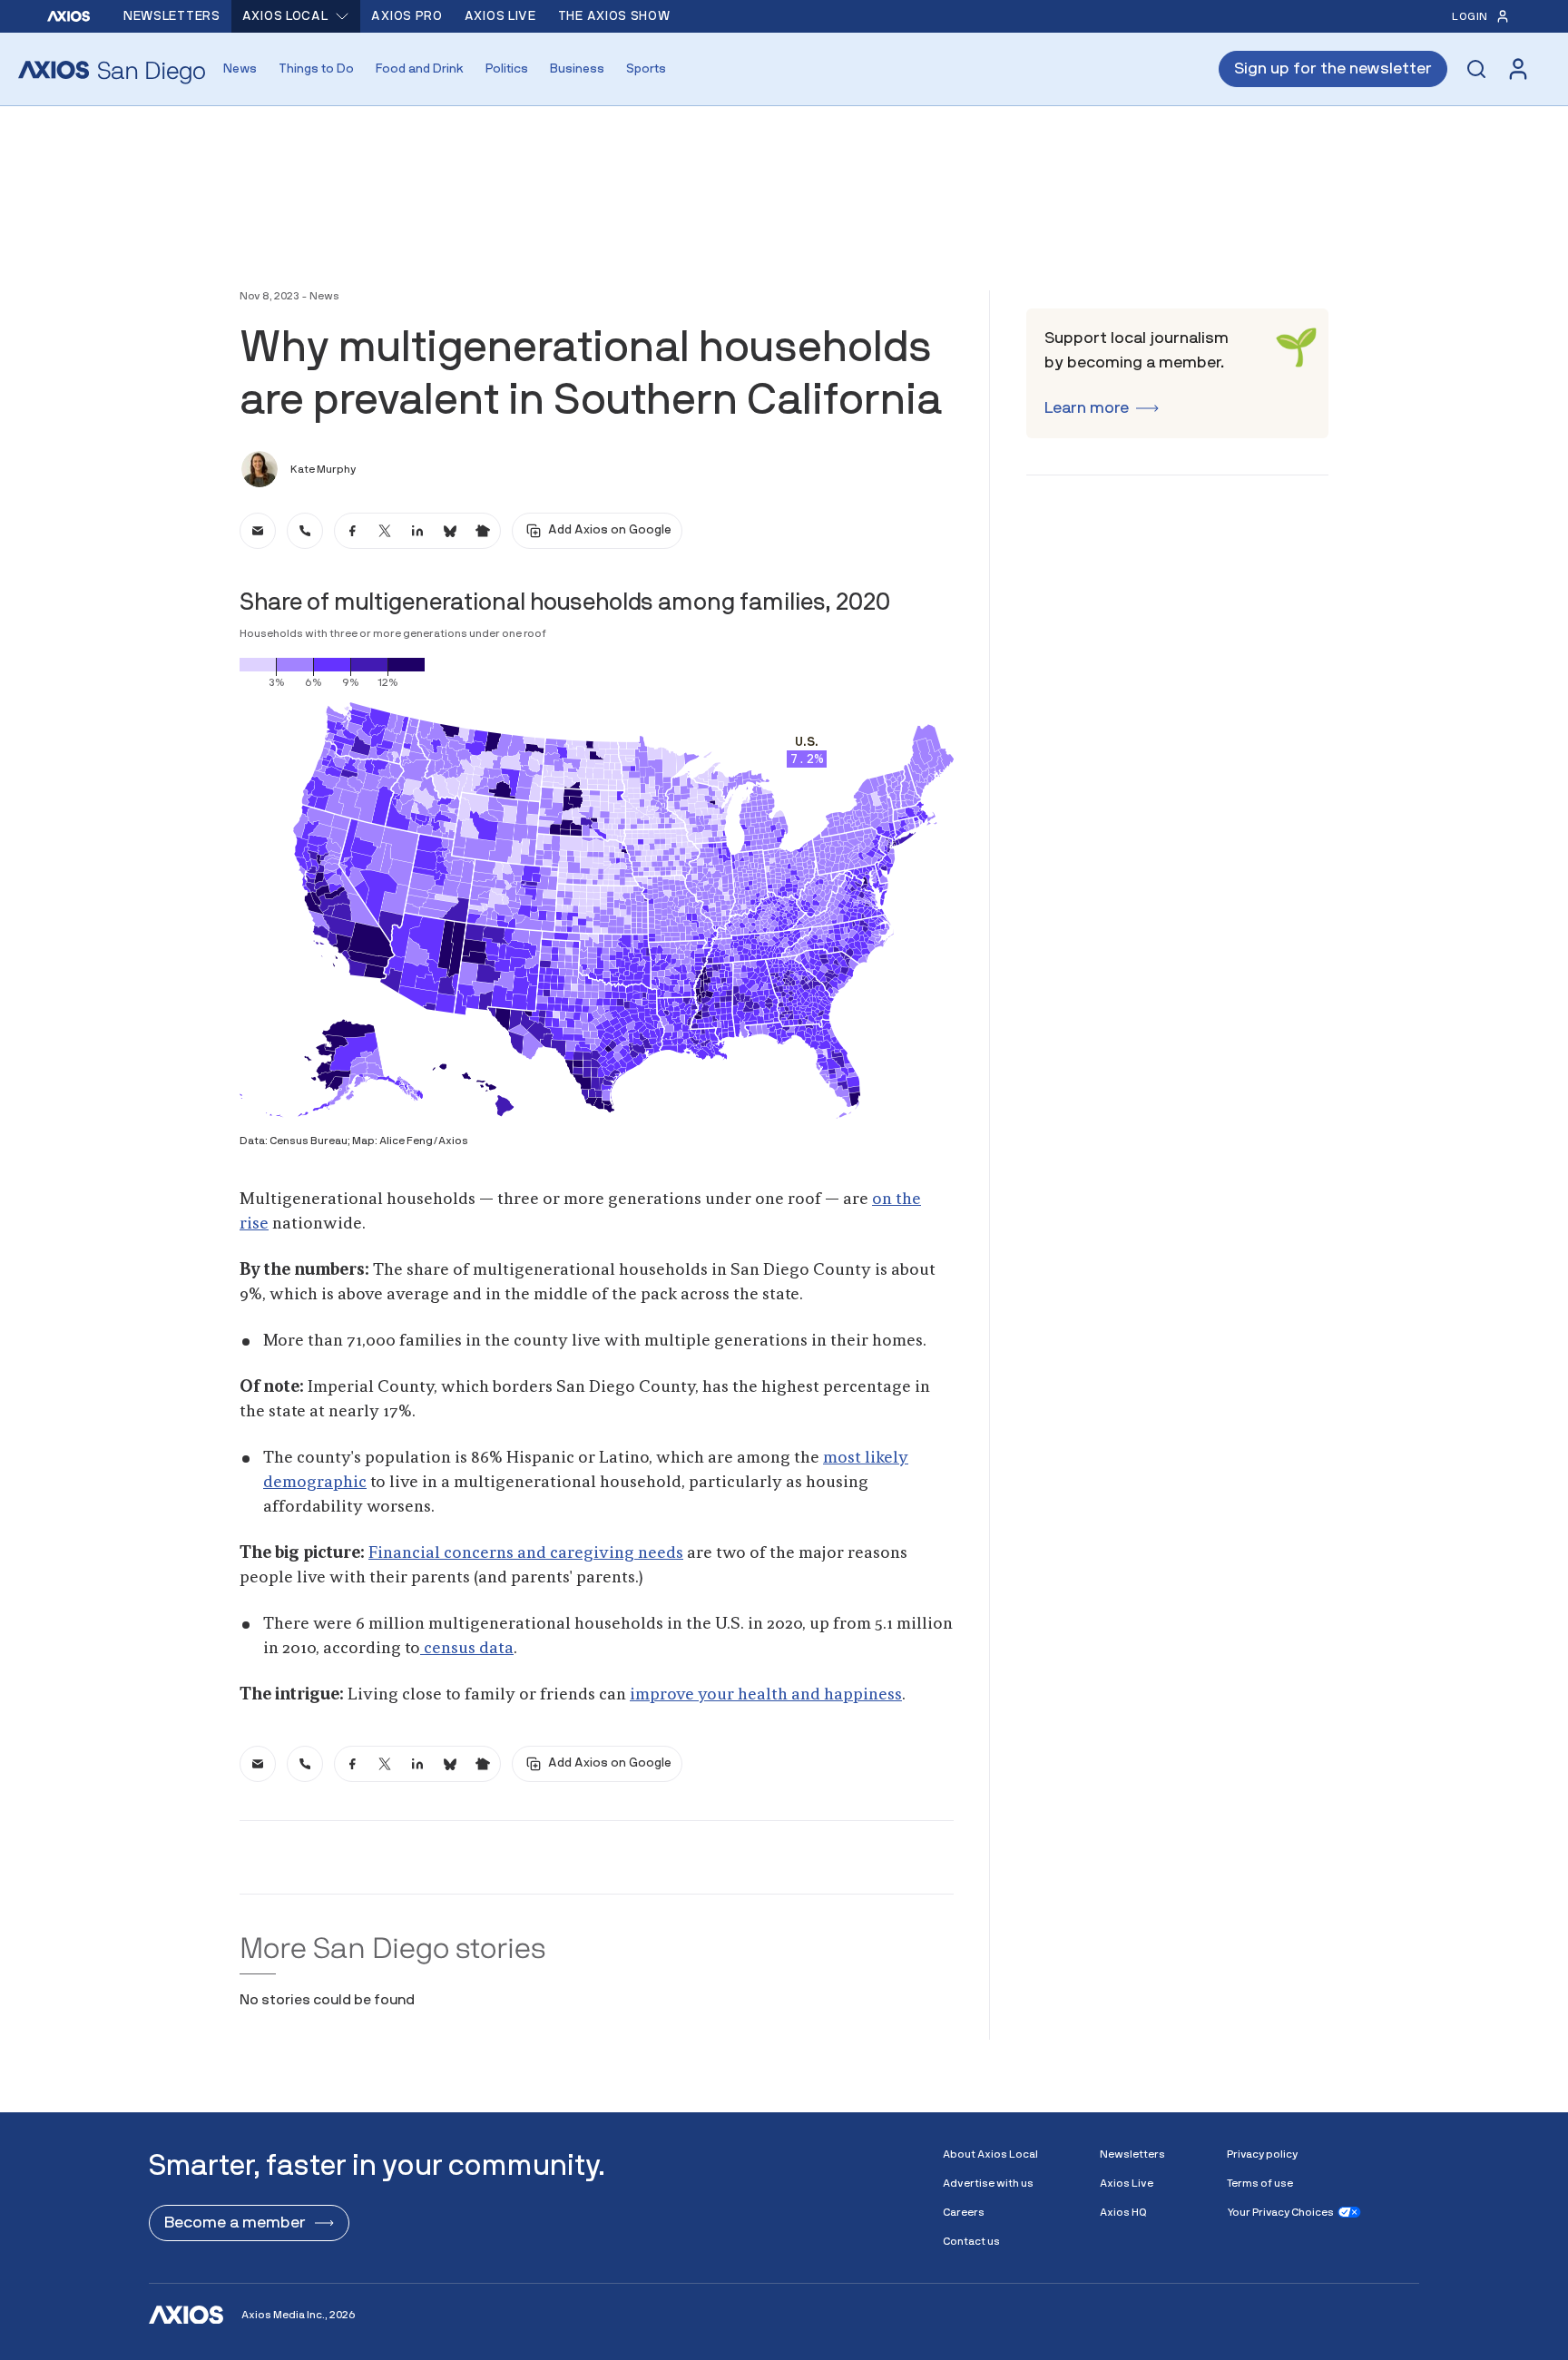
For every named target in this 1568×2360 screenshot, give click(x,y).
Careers (964, 2212)
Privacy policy (1262, 2154)
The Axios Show (614, 16)
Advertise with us (988, 2183)
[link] (258, 531)
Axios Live (500, 16)
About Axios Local (990, 2154)
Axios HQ (1123, 2212)
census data (467, 1649)
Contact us (971, 2241)
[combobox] (296, 16)
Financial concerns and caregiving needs (526, 1553)
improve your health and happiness (766, 1695)
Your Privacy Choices (1280, 2212)
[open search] (1476, 69)
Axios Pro (407, 16)
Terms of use (1260, 2183)
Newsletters (172, 16)
